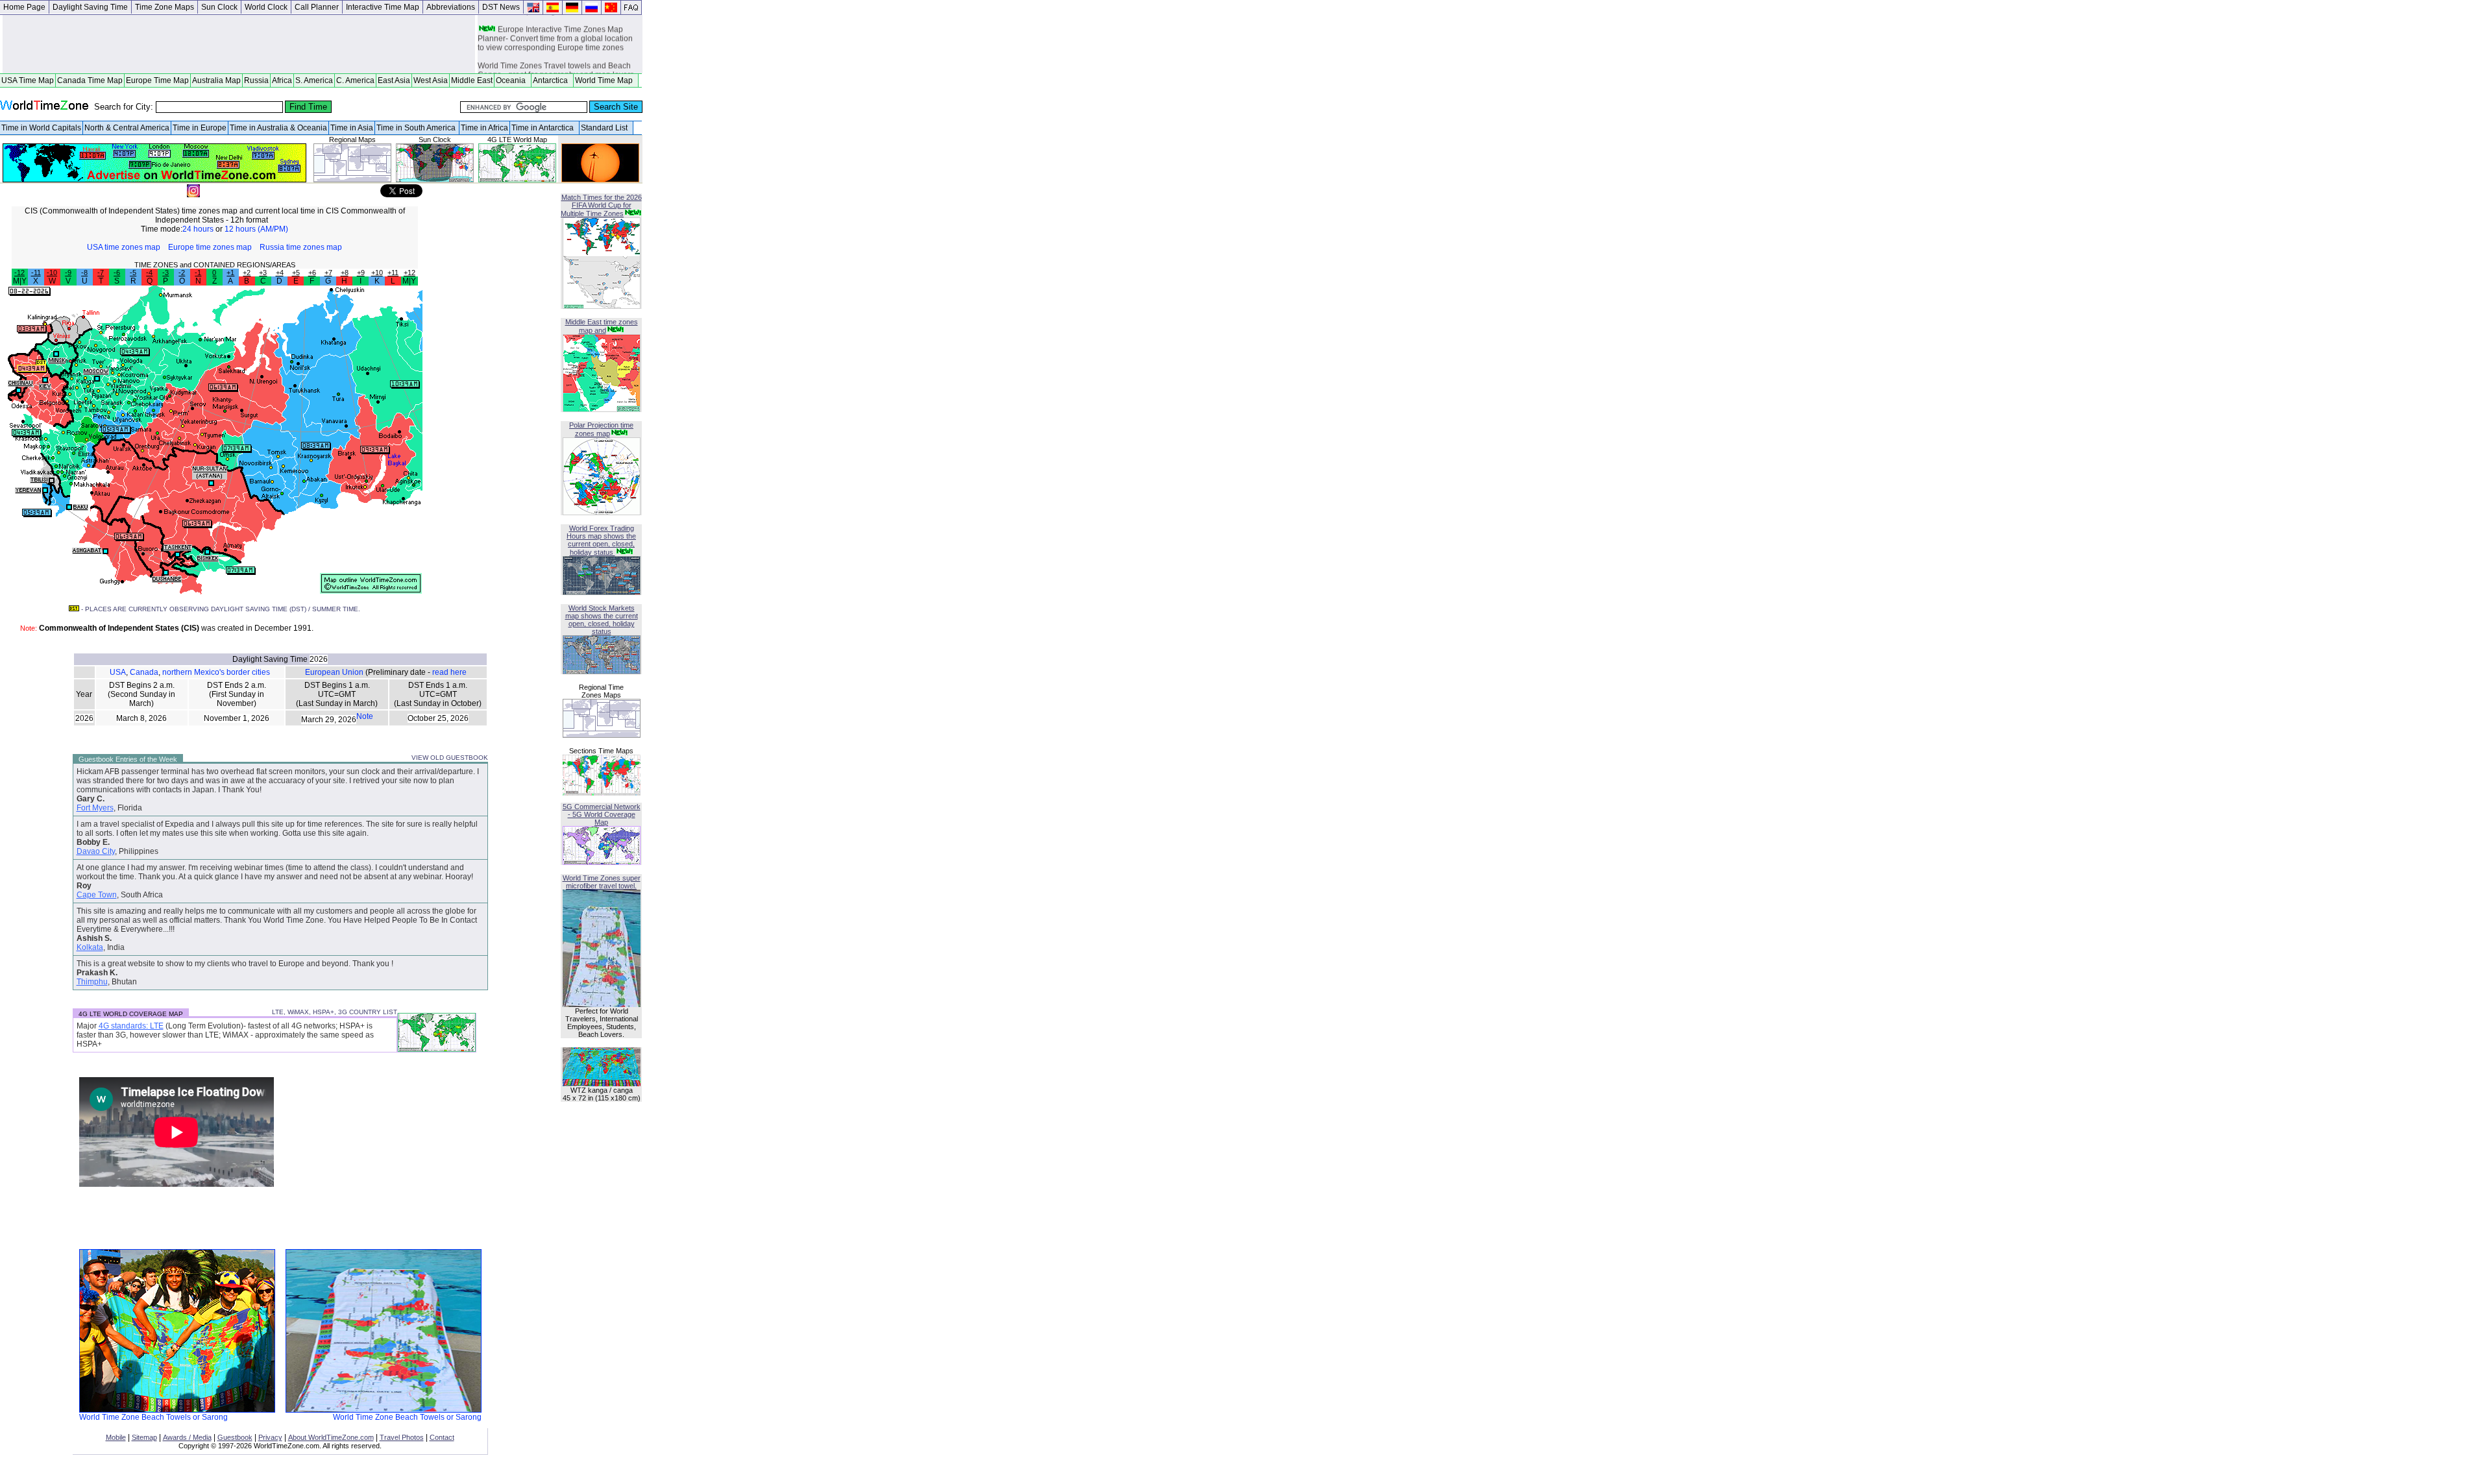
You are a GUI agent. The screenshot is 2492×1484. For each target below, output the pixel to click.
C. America (355, 80)
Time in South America (417, 128)
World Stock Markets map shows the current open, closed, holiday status (602, 620)
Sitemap (144, 1437)
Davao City (96, 851)
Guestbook (235, 1437)
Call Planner (317, 7)
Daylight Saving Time (90, 7)
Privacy (270, 1437)
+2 (247, 273)
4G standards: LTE (131, 1026)
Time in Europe (200, 128)
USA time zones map (124, 247)
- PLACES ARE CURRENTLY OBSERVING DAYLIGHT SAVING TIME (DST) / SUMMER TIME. (220, 609)
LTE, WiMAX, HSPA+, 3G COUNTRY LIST (335, 1012)
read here (449, 672)
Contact (442, 1437)
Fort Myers (95, 808)
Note (365, 716)
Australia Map (216, 80)
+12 (409, 273)
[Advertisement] (239, 44)
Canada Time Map (90, 80)
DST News (501, 7)
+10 (377, 273)
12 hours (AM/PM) (256, 229)
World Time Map (606, 80)
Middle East (472, 80)
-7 (101, 273)
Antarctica (552, 80)
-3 (165, 273)
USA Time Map (28, 80)
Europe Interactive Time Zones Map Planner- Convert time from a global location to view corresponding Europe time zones (555, 31)
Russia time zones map (301, 247)
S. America (314, 80)
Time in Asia (352, 128)
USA (118, 672)
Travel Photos (402, 1437)
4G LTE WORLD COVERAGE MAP (131, 1014)
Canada (144, 672)
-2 (182, 273)
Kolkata (90, 947)
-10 (52, 273)
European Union (334, 672)
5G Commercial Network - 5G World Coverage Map (602, 814)
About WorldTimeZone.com (331, 1437)
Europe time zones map (210, 247)
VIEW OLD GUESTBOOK (450, 758)
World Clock (266, 7)
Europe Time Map (157, 80)
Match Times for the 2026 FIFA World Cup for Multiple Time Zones (601, 205)
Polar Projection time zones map (601, 429)
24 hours (198, 229)
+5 (296, 273)
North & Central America (127, 128)
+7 (328, 273)
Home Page (24, 7)
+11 (393, 273)
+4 (280, 273)
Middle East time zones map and (602, 326)
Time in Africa (484, 128)
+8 (345, 273)
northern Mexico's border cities (216, 672)
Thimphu (92, 982)
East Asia (394, 80)
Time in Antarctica (544, 128)
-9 (68, 273)
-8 (84, 273)
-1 (198, 273)
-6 (117, 273)
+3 (263, 273)
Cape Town (97, 895)
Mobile (116, 1437)
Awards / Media (187, 1437)
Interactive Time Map (383, 7)
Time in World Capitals (41, 128)
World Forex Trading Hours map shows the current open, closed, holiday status (601, 540)
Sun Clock (219, 7)
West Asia (431, 80)
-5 (133, 273)
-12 (19, 273)
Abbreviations (451, 7)
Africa (282, 80)
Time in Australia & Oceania (278, 128)
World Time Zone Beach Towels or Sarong (153, 1417)
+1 (230, 273)
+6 (312, 273)
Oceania (513, 80)
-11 (36, 273)
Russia (256, 80)
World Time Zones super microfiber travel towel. (602, 882)
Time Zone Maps (165, 7)
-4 (149, 273)
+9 (361, 273)
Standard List (606, 128)
